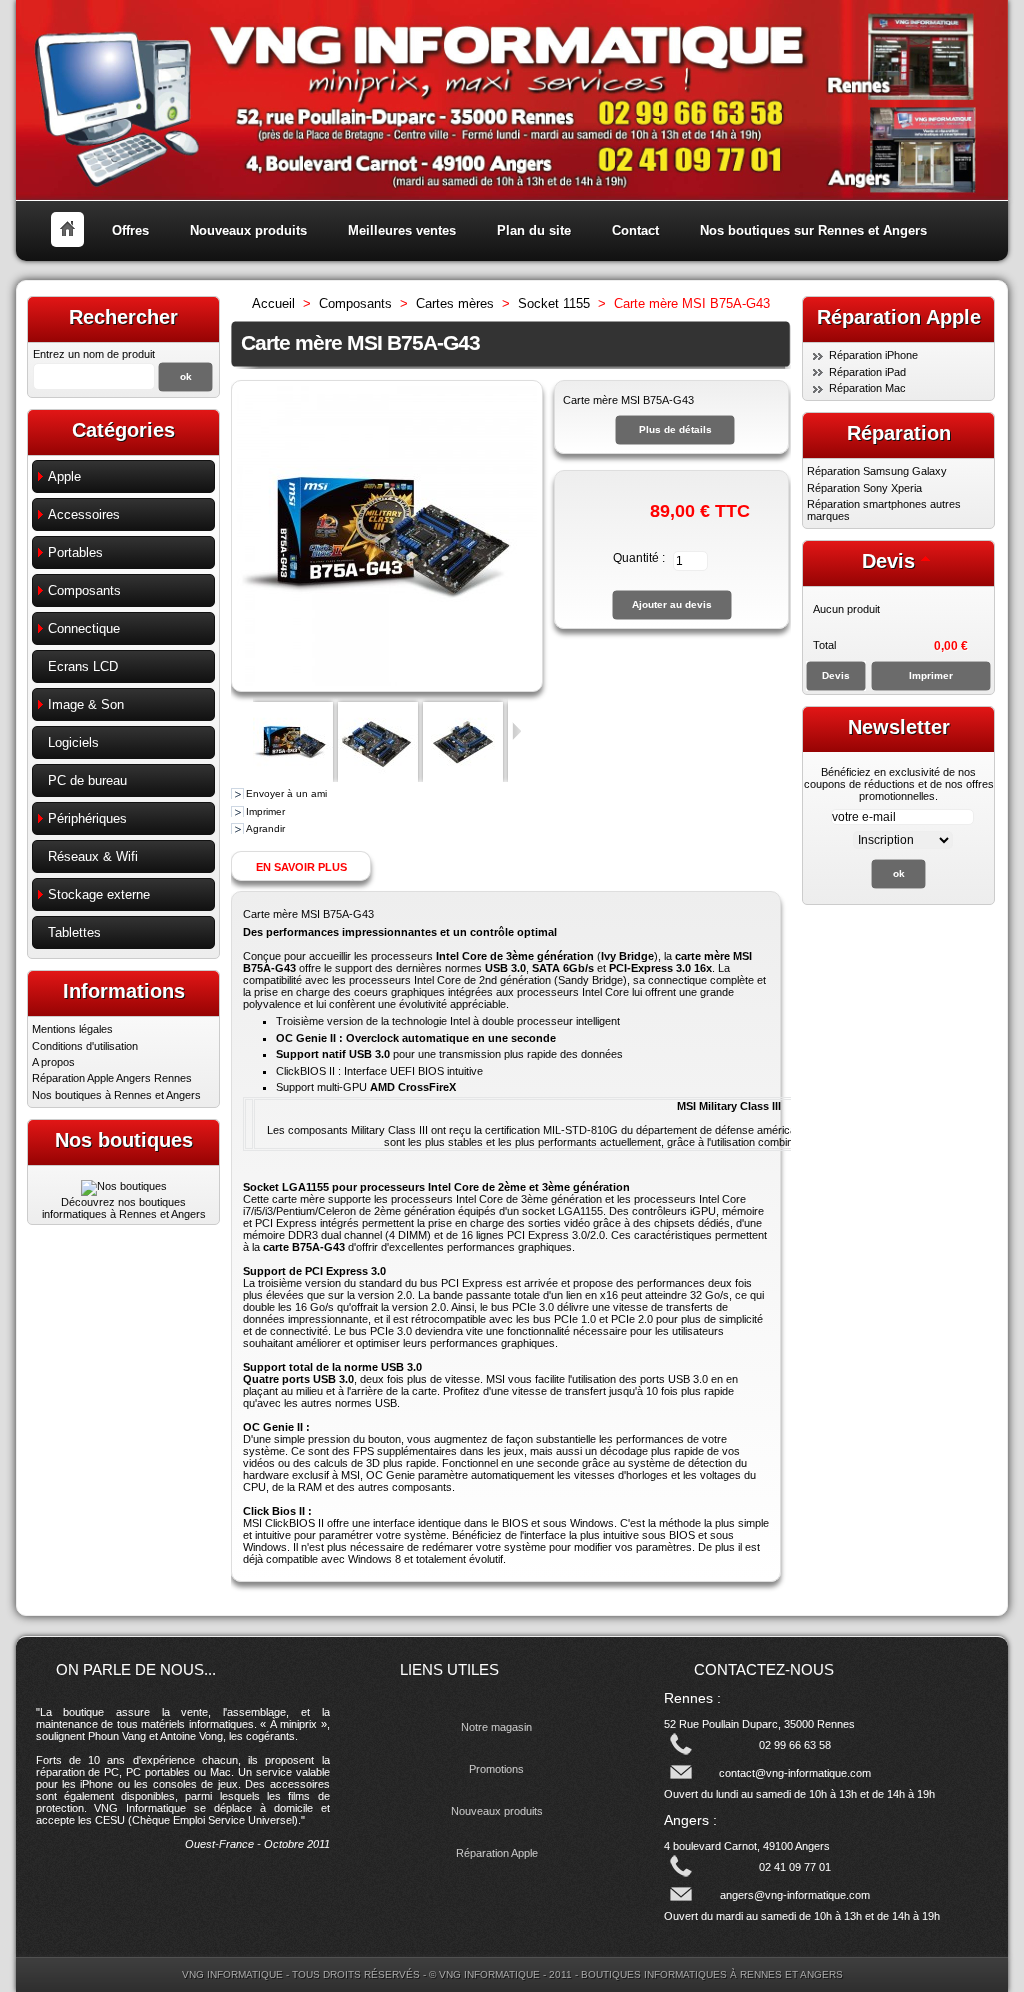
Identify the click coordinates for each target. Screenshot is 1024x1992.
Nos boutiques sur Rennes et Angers (813, 230)
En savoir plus (301, 867)
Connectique (84, 628)
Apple (64, 476)
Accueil (273, 303)
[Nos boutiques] (124, 1186)
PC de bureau (87, 780)
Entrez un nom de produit (94, 354)
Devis (888, 561)
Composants (84, 590)
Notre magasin (496, 1727)
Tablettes (74, 932)
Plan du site (534, 230)
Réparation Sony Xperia (864, 488)
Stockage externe (99, 894)
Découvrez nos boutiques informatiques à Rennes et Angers (124, 1208)
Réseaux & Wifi (93, 856)
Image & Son (86, 704)
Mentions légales (72, 1029)
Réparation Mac (867, 388)
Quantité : (639, 558)
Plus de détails (675, 429)
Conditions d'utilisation (85, 1046)
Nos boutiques (124, 1140)
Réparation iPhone (873, 355)
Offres (130, 230)
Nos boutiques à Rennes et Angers (116, 1095)
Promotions (496, 1769)
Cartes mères (455, 303)
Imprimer (265, 811)
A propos (53, 1062)
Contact (635, 230)
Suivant (516, 731)
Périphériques (87, 818)
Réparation (899, 433)
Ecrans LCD (83, 666)
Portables (75, 552)
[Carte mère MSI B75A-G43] (293, 778)
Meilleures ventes (402, 230)
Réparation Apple (497, 1853)
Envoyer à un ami (286, 793)
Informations (124, 991)
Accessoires (84, 514)
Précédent (244, 731)
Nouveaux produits (248, 230)
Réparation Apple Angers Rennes (112, 1078)
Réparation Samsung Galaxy (877, 471)
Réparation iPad (867, 372)
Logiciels (73, 742)
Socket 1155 (554, 303)
